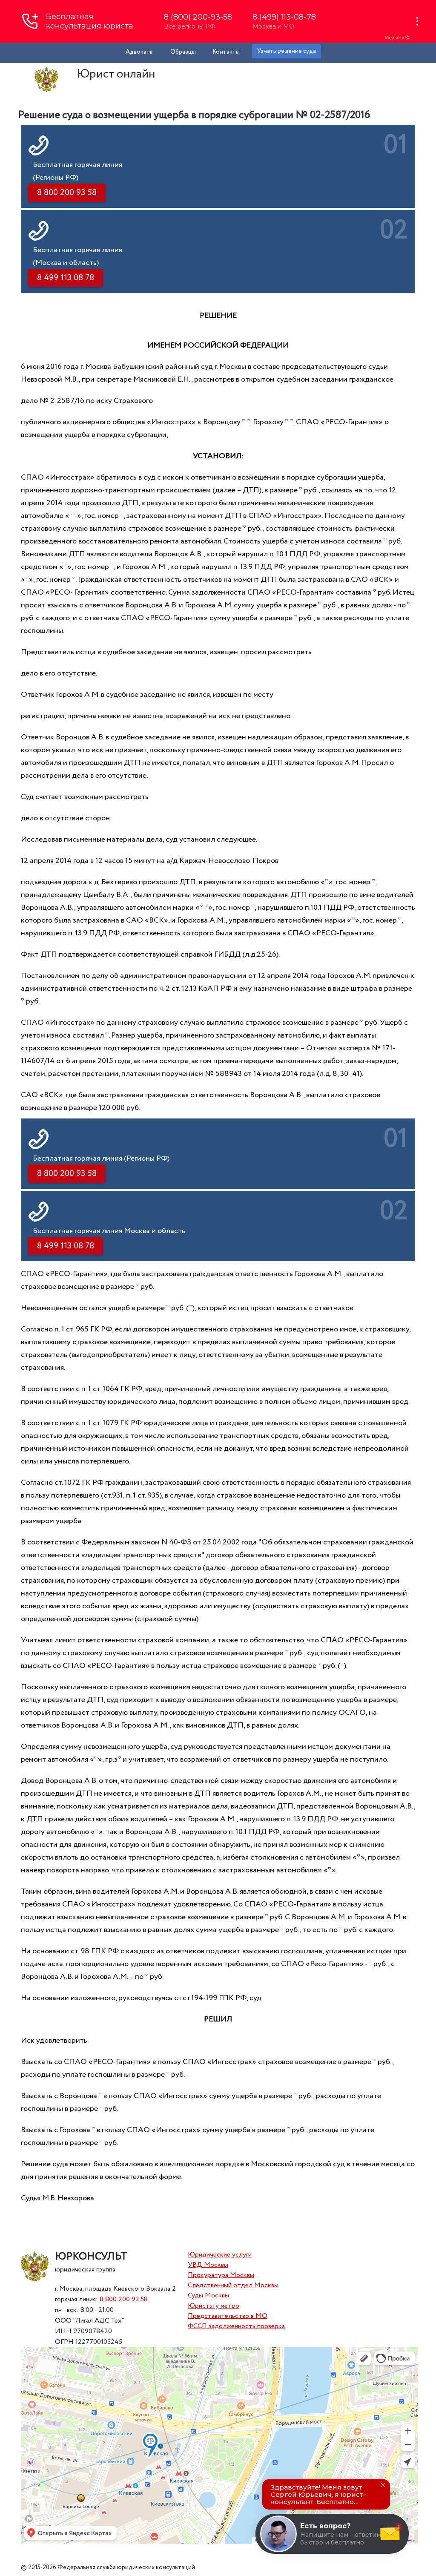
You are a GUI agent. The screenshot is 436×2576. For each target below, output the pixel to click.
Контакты (226, 52)
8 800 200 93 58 (124, 2299)
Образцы (183, 52)
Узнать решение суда (287, 51)
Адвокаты (140, 52)
